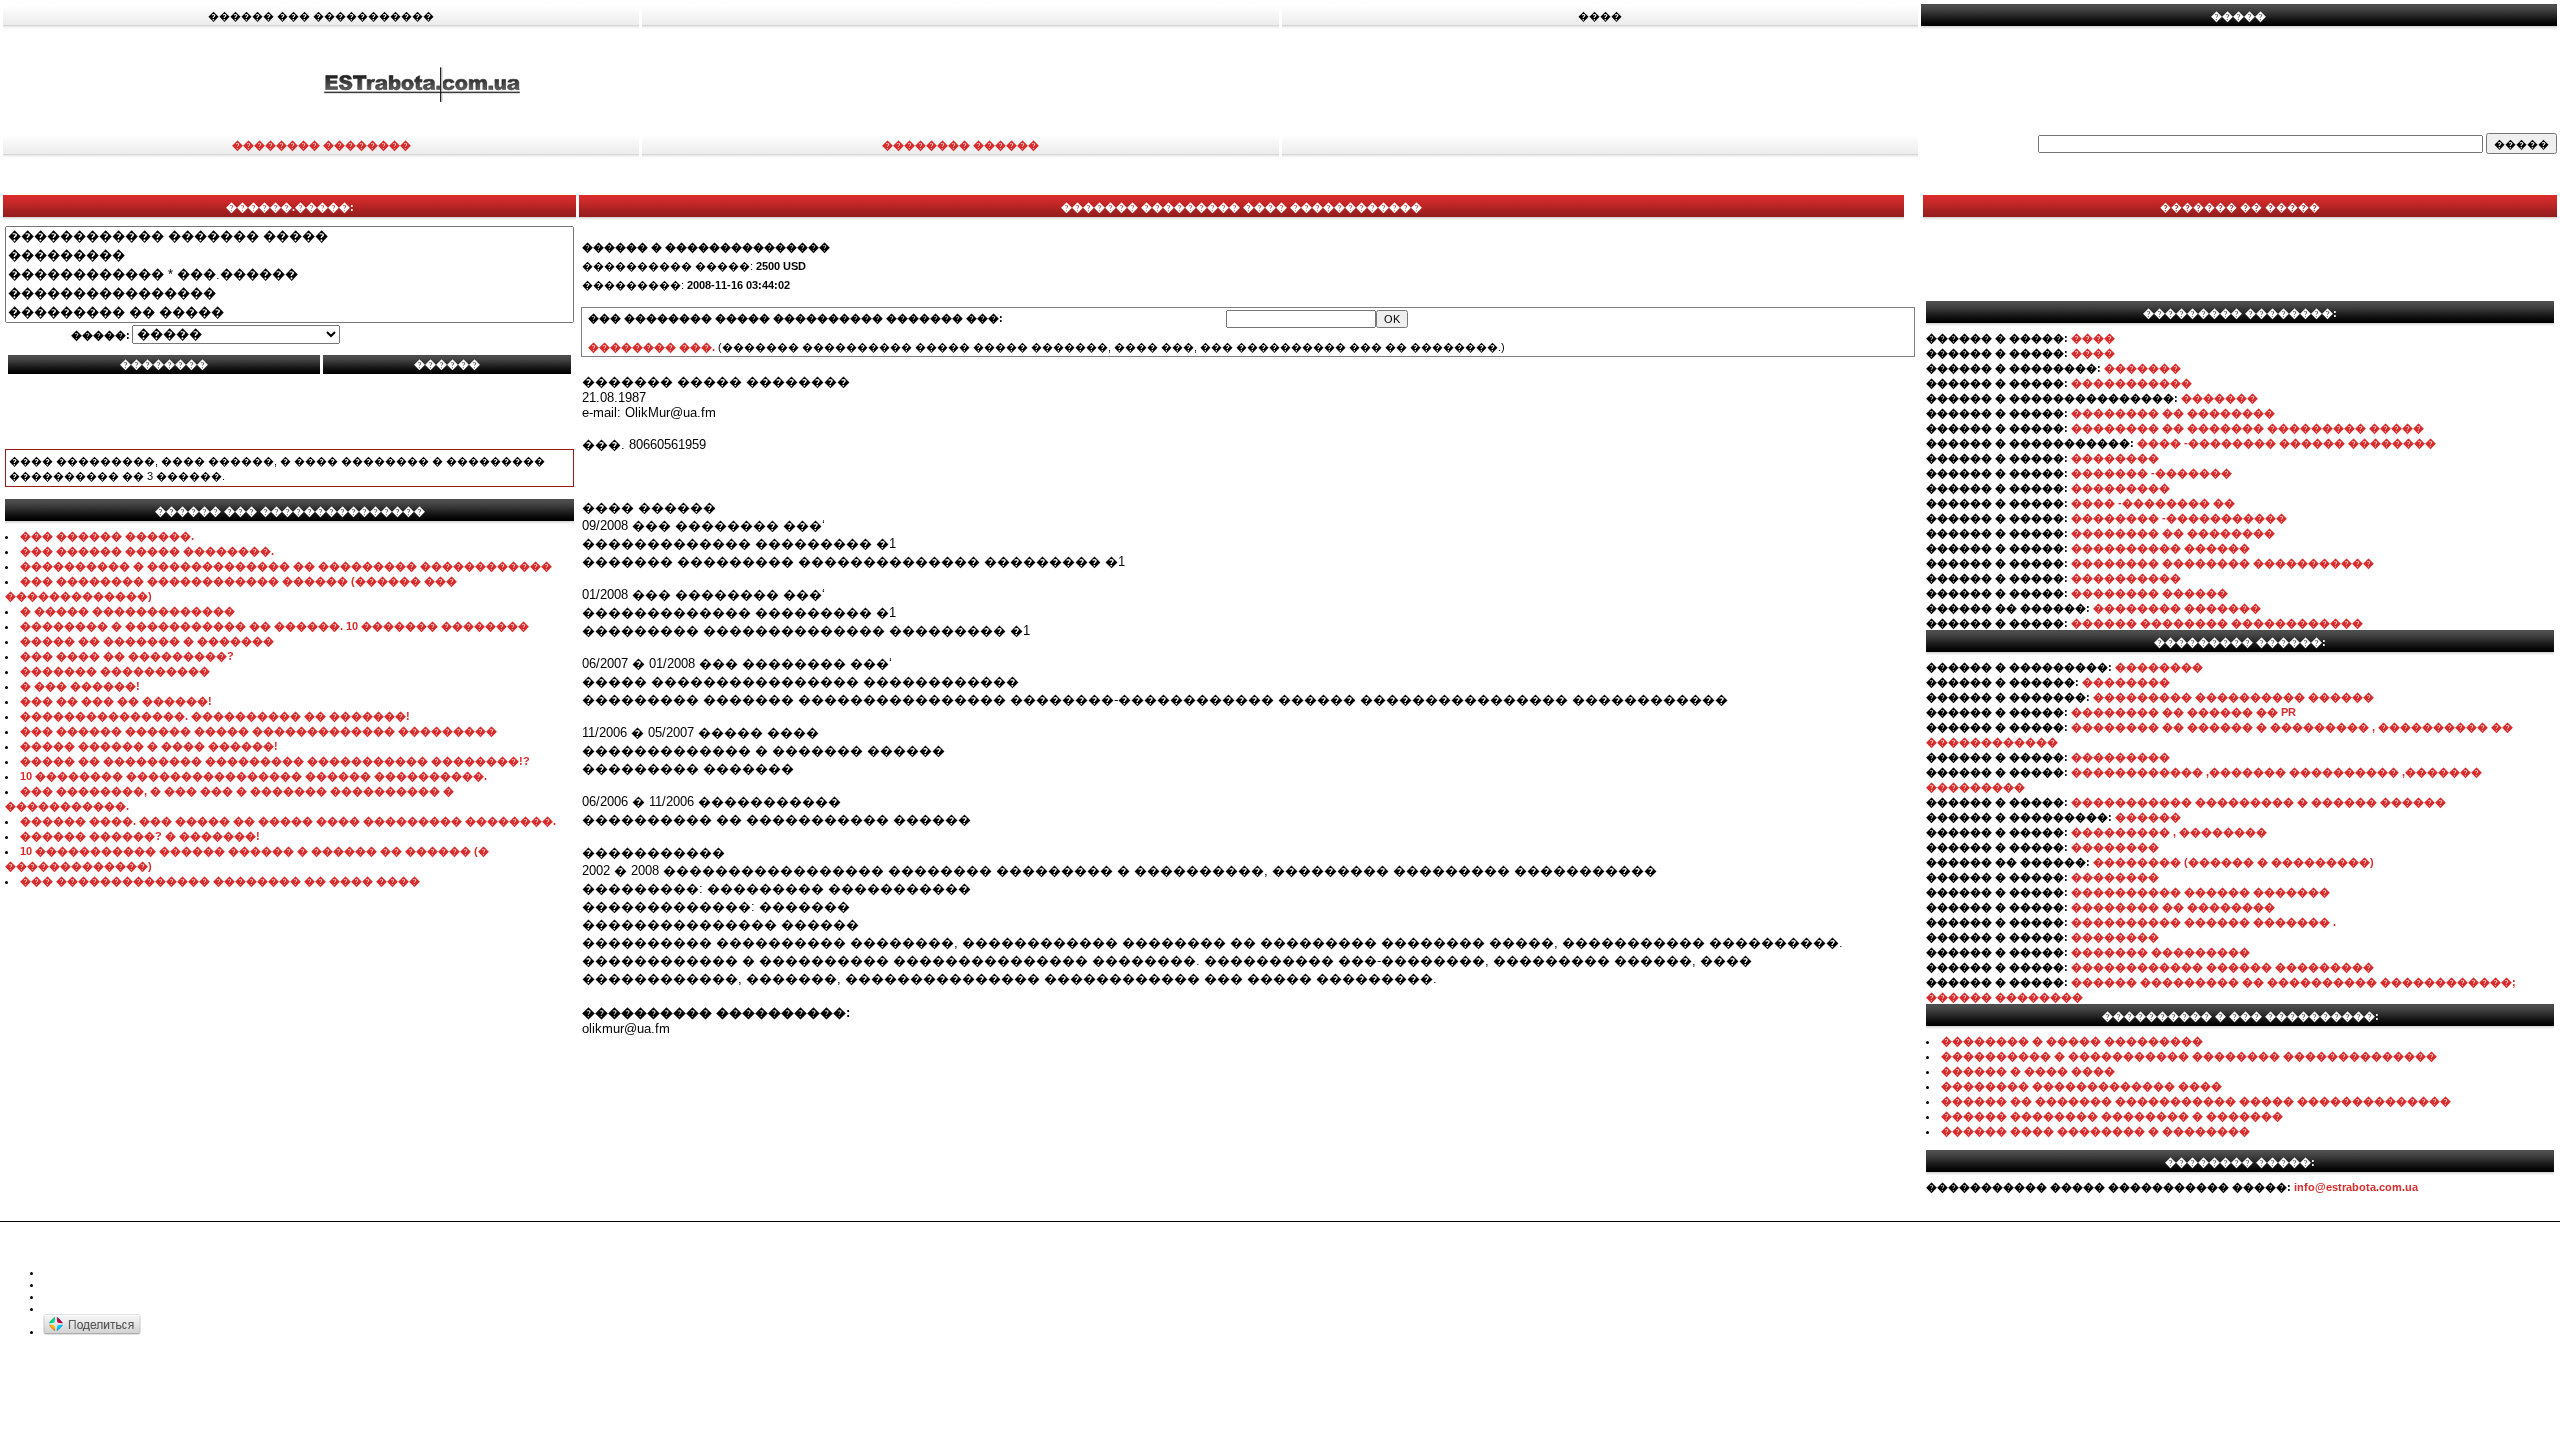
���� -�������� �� (2153, 503)
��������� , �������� (2169, 832)
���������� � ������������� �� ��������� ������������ (286, 566)
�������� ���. (651, 347)
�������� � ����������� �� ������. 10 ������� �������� (274, 626)
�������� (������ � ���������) (2233, 862)
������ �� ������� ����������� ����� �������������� (2196, 1101)
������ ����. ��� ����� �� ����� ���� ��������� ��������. (288, 821)
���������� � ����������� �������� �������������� (2189, 1056)
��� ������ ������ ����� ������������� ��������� (258, 731)
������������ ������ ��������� (2222, 967)
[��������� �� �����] (289, 312)
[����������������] (289, 293)
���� (2093, 338)
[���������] (289, 255)
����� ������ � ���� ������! (149, 746)
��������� (2120, 488)
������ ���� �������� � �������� (2095, 1131)
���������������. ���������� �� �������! (215, 716)
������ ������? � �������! (140, 836)
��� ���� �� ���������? (127, 656)
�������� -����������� (2179, 518)
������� (2142, 368)
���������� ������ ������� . (2203, 922)
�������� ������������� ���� (2081, 1086)
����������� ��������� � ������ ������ (2258, 802)
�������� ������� (2177, 608)
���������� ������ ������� (2200, 892)
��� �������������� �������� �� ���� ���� (220, 881)
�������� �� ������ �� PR (2183, 712)
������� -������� (2151, 473)
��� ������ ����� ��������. (147, 551)
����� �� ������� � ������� (147, 641)
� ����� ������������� (127, 611)
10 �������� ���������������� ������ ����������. (253, 776)
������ (2148, 817)
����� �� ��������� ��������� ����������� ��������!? (275, 761)
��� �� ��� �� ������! (116, 701)
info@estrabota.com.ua (2356, 1187)
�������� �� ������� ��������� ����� (2247, 428)
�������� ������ (2149, 593)
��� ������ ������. (107, 536)
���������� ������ (2160, 548)
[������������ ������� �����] (289, 236)
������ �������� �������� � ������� (2112, 1116)
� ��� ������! (80, 686)
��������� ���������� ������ (2233, 697)
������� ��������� (2160, 952)
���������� (2126, 578)
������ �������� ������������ (2217, 623)
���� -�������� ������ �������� (2286, 443)
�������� (2115, 458)
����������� (2131, 383)
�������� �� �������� (2173, 413)
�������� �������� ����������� (2222, 563)
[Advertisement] (1702, 83)
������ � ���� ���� (2028, 1071)
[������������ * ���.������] (289, 274)
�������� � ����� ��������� (2072, 1041)
